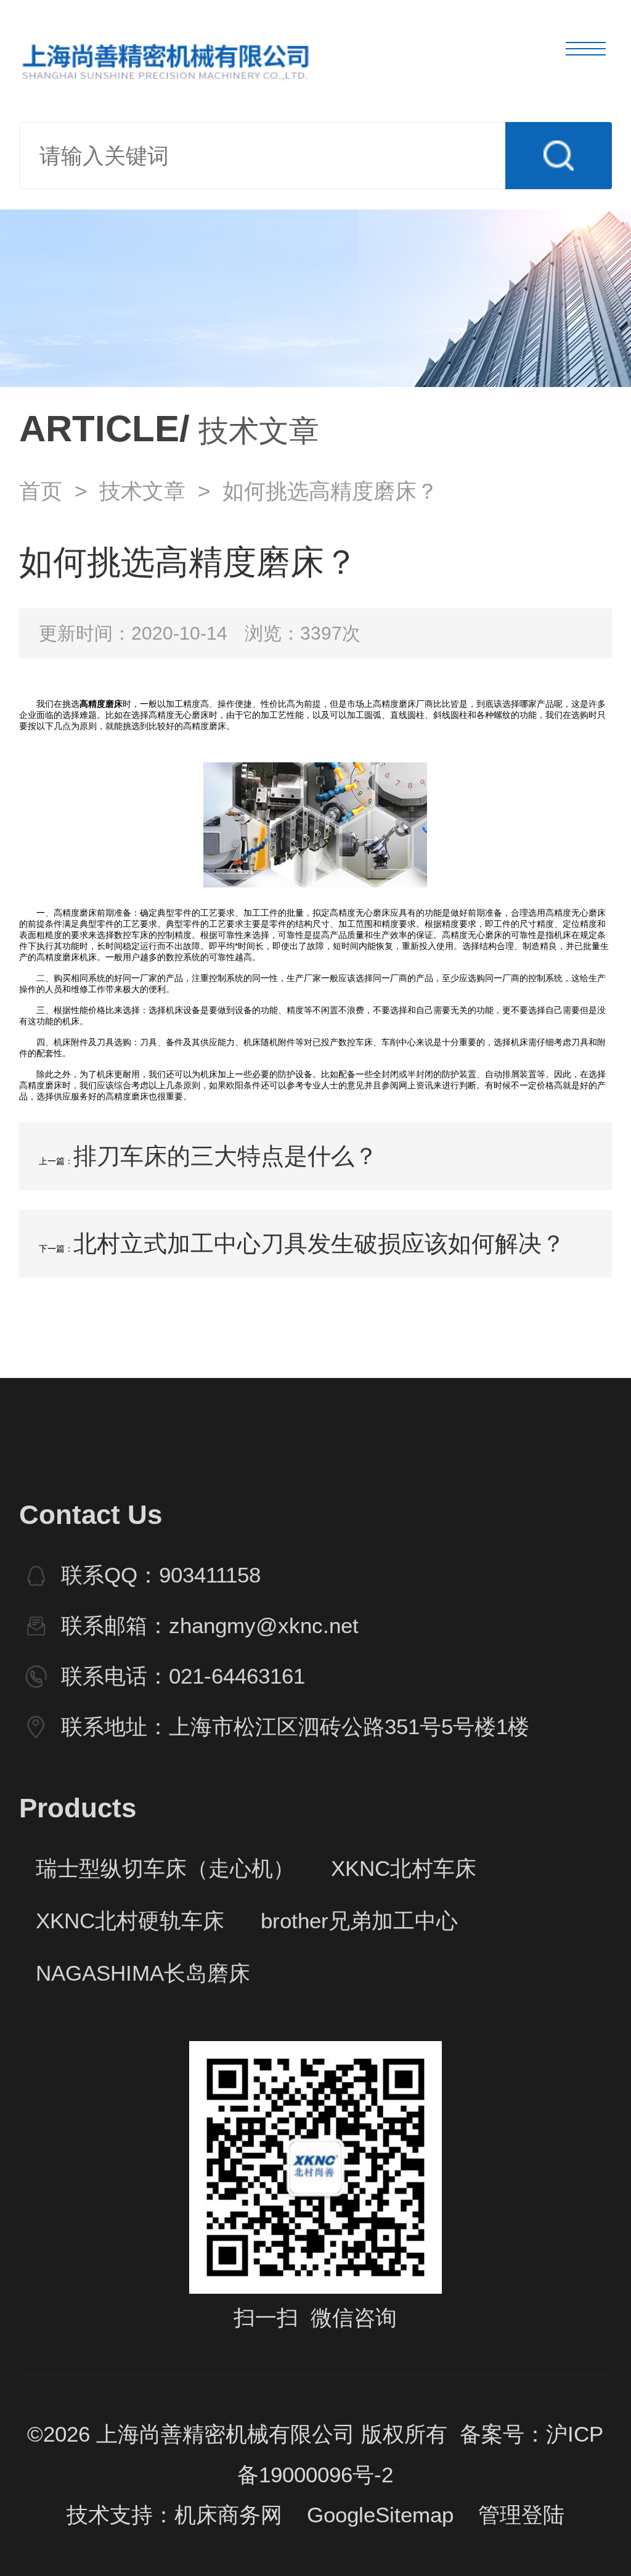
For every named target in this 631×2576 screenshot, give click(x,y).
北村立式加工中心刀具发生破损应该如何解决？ (319, 1243)
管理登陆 (521, 2515)
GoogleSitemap (380, 2515)
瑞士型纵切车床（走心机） (165, 1869)
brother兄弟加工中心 (359, 1921)
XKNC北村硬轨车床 (130, 1921)
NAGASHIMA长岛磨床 (143, 1973)
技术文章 (142, 491)
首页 (41, 491)
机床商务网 (228, 2515)
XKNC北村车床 (404, 1869)
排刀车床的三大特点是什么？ (226, 1156)
